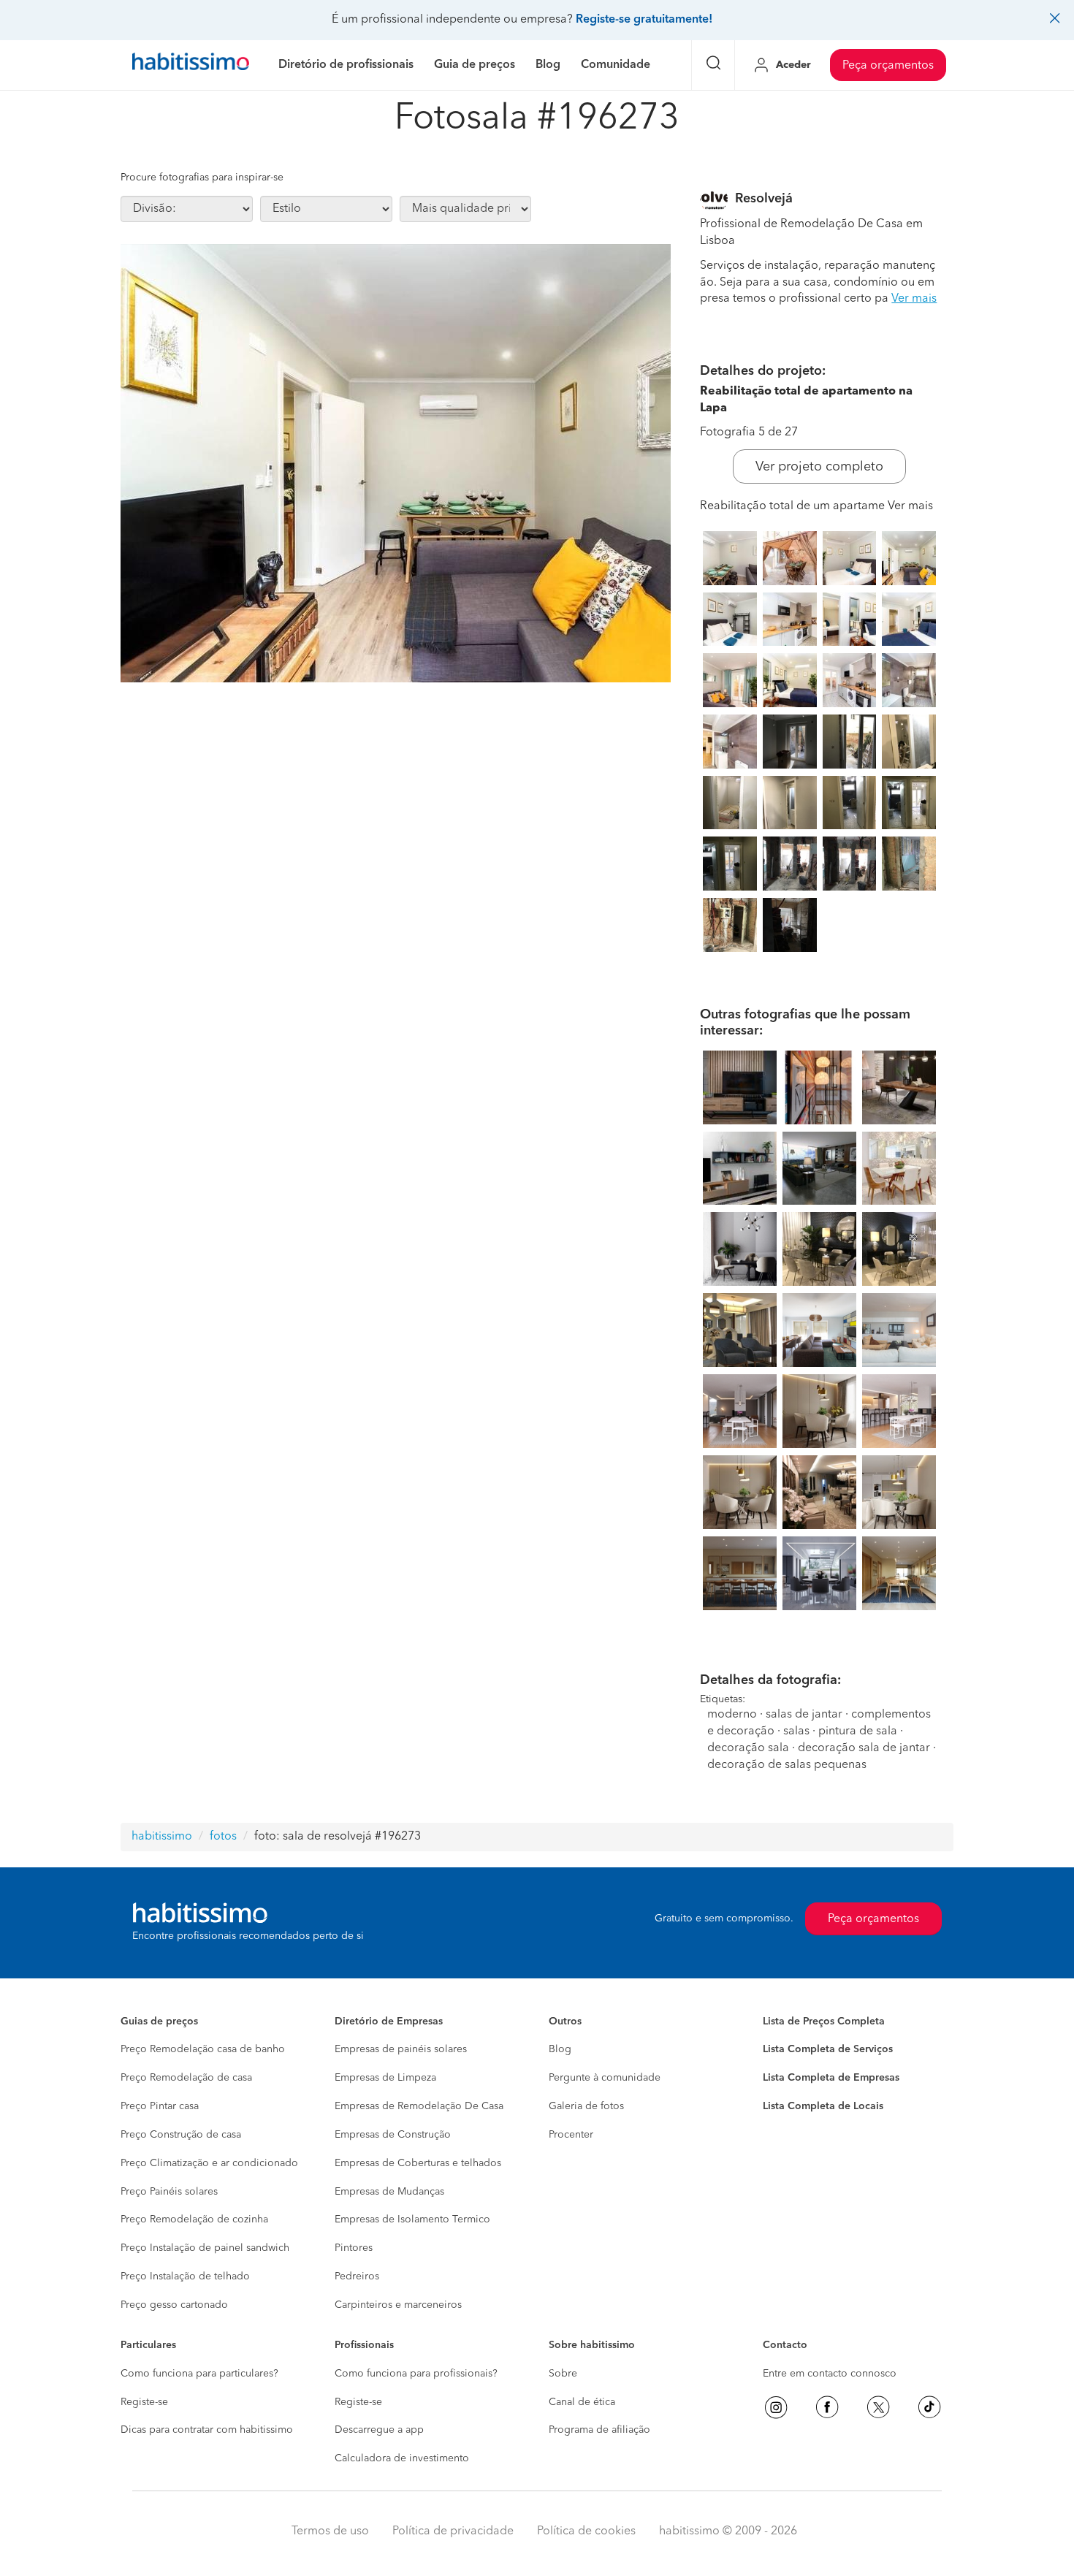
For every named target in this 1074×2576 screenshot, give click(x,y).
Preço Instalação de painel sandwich (205, 2248)
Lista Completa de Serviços (828, 2049)
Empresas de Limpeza (385, 2078)
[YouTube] (878, 2407)
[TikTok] (929, 2407)
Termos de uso (330, 2531)
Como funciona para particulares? (199, 2374)
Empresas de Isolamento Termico (412, 2219)
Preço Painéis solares (169, 2192)
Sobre (563, 2374)
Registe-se (144, 2402)
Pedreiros (357, 2276)
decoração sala (748, 1748)
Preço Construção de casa (181, 2135)
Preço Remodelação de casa (186, 2078)
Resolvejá (764, 199)
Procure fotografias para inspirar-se (202, 178)
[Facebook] (827, 2407)
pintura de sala (858, 1731)
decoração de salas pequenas (787, 1765)
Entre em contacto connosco (830, 2374)
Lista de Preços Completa (824, 2021)
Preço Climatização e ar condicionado (209, 2163)
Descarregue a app (379, 2430)
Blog (560, 2049)
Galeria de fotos (586, 2106)
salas (796, 1731)
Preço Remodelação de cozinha (194, 2219)
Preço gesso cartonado (174, 2305)
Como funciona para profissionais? (416, 2374)
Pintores (354, 2248)
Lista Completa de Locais (823, 2106)
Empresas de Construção (393, 2135)
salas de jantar (804, 1715)
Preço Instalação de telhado (185, 2276)
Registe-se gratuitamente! (644, 20)
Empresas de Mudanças (389, 2192)
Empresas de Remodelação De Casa (419, 2106)
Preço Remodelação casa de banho (203, 2049)
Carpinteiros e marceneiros (398, 2305)
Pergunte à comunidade (605, 2078)
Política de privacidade (453, 2531)
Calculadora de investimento (402, 2458)
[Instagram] (776, 2407)
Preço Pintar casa (160, 2106)
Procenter (571, 2135)
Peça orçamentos (888, 66)
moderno (732, 1715)
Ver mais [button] (914, 299)
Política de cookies (586, 2531)
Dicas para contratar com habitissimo (207, 2430)
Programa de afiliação (599, 2430)
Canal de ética (582, 2402)
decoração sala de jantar (864, 1748)
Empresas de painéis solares (401, 2049)
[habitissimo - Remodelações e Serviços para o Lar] (191, 65)
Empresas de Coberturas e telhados (418, 2163)
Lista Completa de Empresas (831, 2078)
